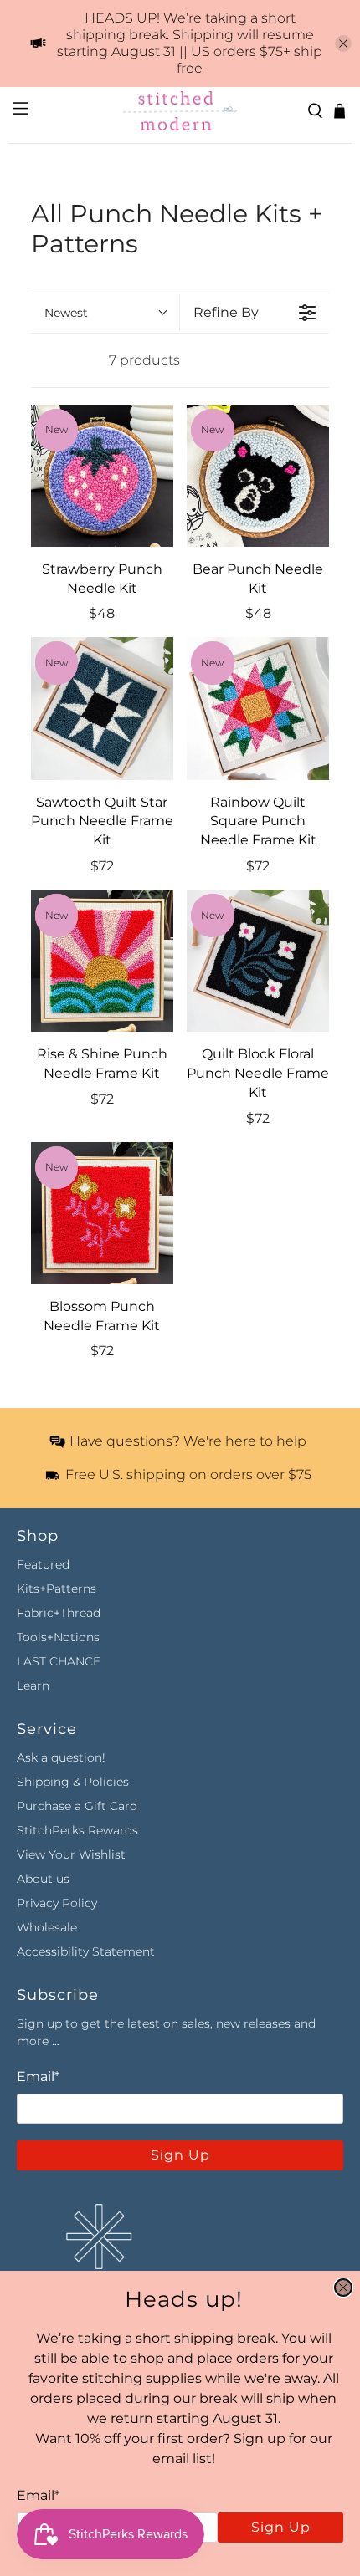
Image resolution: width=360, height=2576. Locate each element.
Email (38, 2495)
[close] (343, 2288)
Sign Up (281, 2527)
